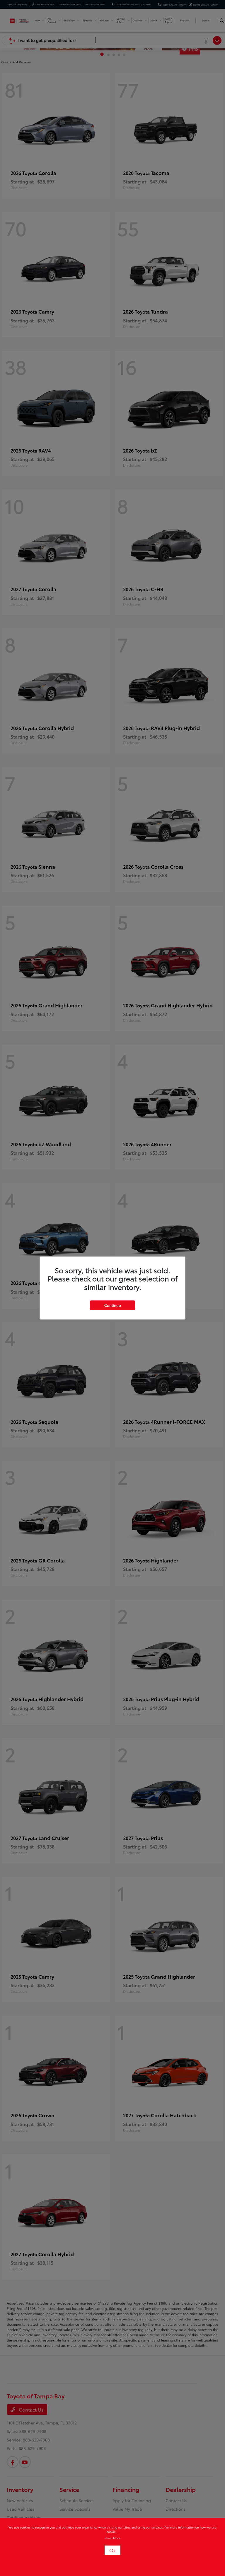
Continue (112, 1305)
